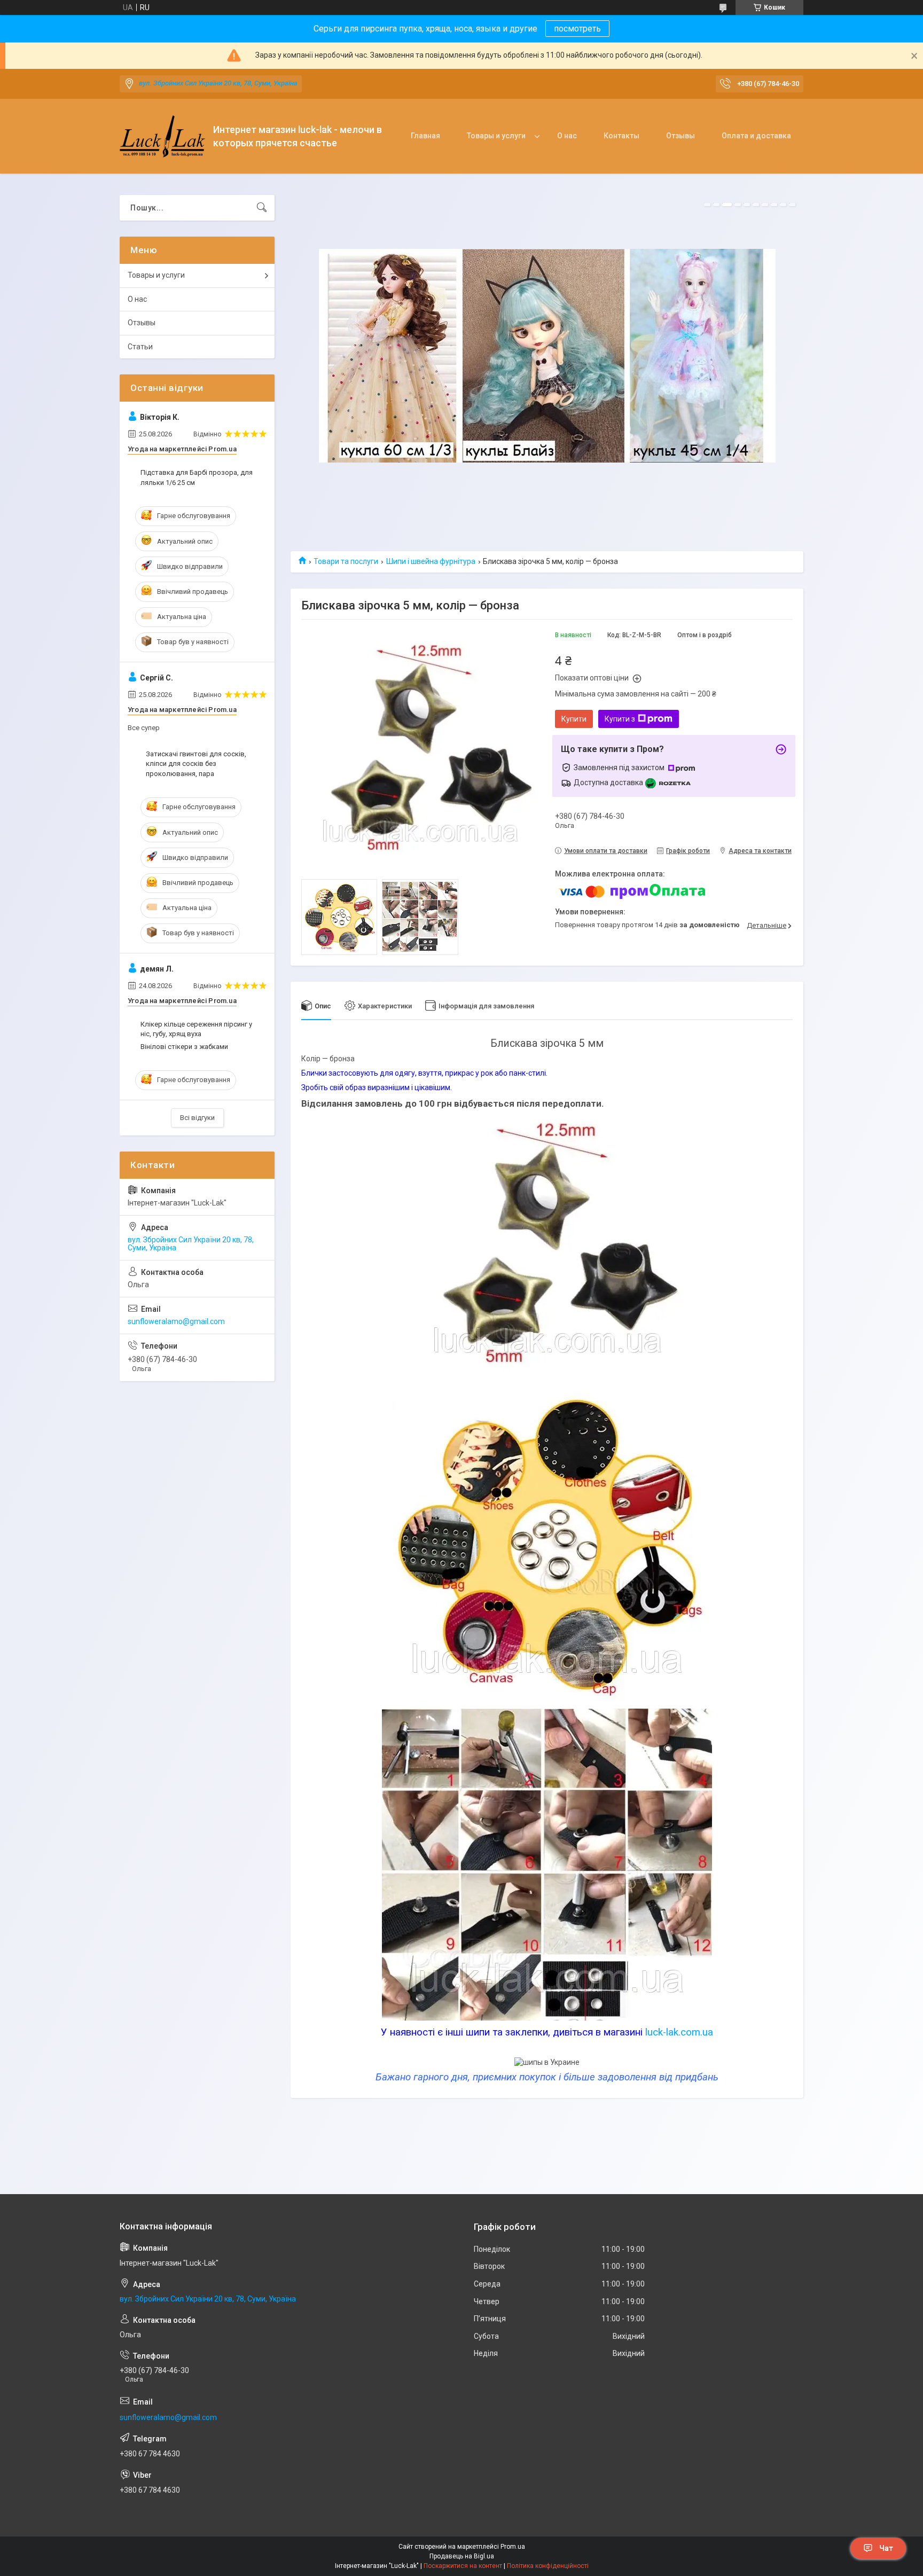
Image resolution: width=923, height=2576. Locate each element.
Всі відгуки (197, 1118)
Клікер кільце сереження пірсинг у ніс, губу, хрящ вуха (196, 1029)
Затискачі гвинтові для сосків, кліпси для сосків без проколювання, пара (196, 764)
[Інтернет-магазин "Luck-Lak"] (162, 136)
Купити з (620, 719)
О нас (567, 136)
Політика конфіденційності (548, 2566)
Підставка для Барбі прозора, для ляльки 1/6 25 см (197, 477)
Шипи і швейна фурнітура (431, 561)
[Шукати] (262, 208)
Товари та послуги (346, 561)
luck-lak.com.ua (679, 2032)
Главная (425, 136)
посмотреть (577, 29)
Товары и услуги (496, 136)
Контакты (621, 136)
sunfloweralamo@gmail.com (176, 1321)
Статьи (140, 347)
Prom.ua (513, 2547)
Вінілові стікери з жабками (184, 1047)
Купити (574, 719)
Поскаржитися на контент (463, 2566)
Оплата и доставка (756, 136)
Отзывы (680, 136)
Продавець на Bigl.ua (462, 2556)
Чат (886, 2548)
